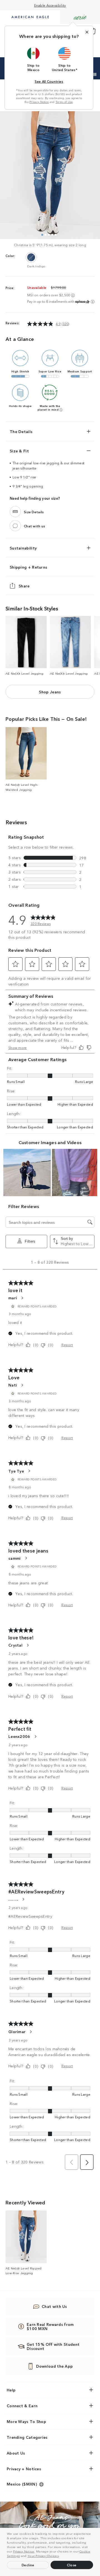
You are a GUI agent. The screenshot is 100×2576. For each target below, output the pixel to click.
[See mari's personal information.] (22, 1298)
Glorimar (17, 2031)
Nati (13, 1385)
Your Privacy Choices (43, 2556)
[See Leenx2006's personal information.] (35, 1737)
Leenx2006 (19, 1736)
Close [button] (72, 2565)
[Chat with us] (15, 526)
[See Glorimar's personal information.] (31, 2032)
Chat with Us (54, 2306)
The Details (21, 431)
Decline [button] (28, 2565)
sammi (15, 1558)
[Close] (87, 32)
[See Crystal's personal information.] (27, 1645)
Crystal (15, 1645)
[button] (61, 2556)
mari (13, 1298)
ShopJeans (50, 692)
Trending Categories (27, 2437)
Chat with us (35, 526)
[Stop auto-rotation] (95, 74)
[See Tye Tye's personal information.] (29, 1471)
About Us (16, 2453)
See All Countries (49, 81)
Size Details (34, 511)
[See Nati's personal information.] (22, 1385)
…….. (13, 1899)
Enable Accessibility (50, 5)
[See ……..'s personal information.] (23, 1899)
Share (24, 586)
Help (11, 2390)
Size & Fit (19, 451)
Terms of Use (64, 102)
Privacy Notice (24, 2551)
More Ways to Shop (26, 2421)
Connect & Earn (22, 2406)
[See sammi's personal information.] (26, 1558)
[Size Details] (15, 512)
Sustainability (23, 548)
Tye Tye (16, 1471)
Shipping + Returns (28, 567)
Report (67, 1345)
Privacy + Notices (24, 2469)
